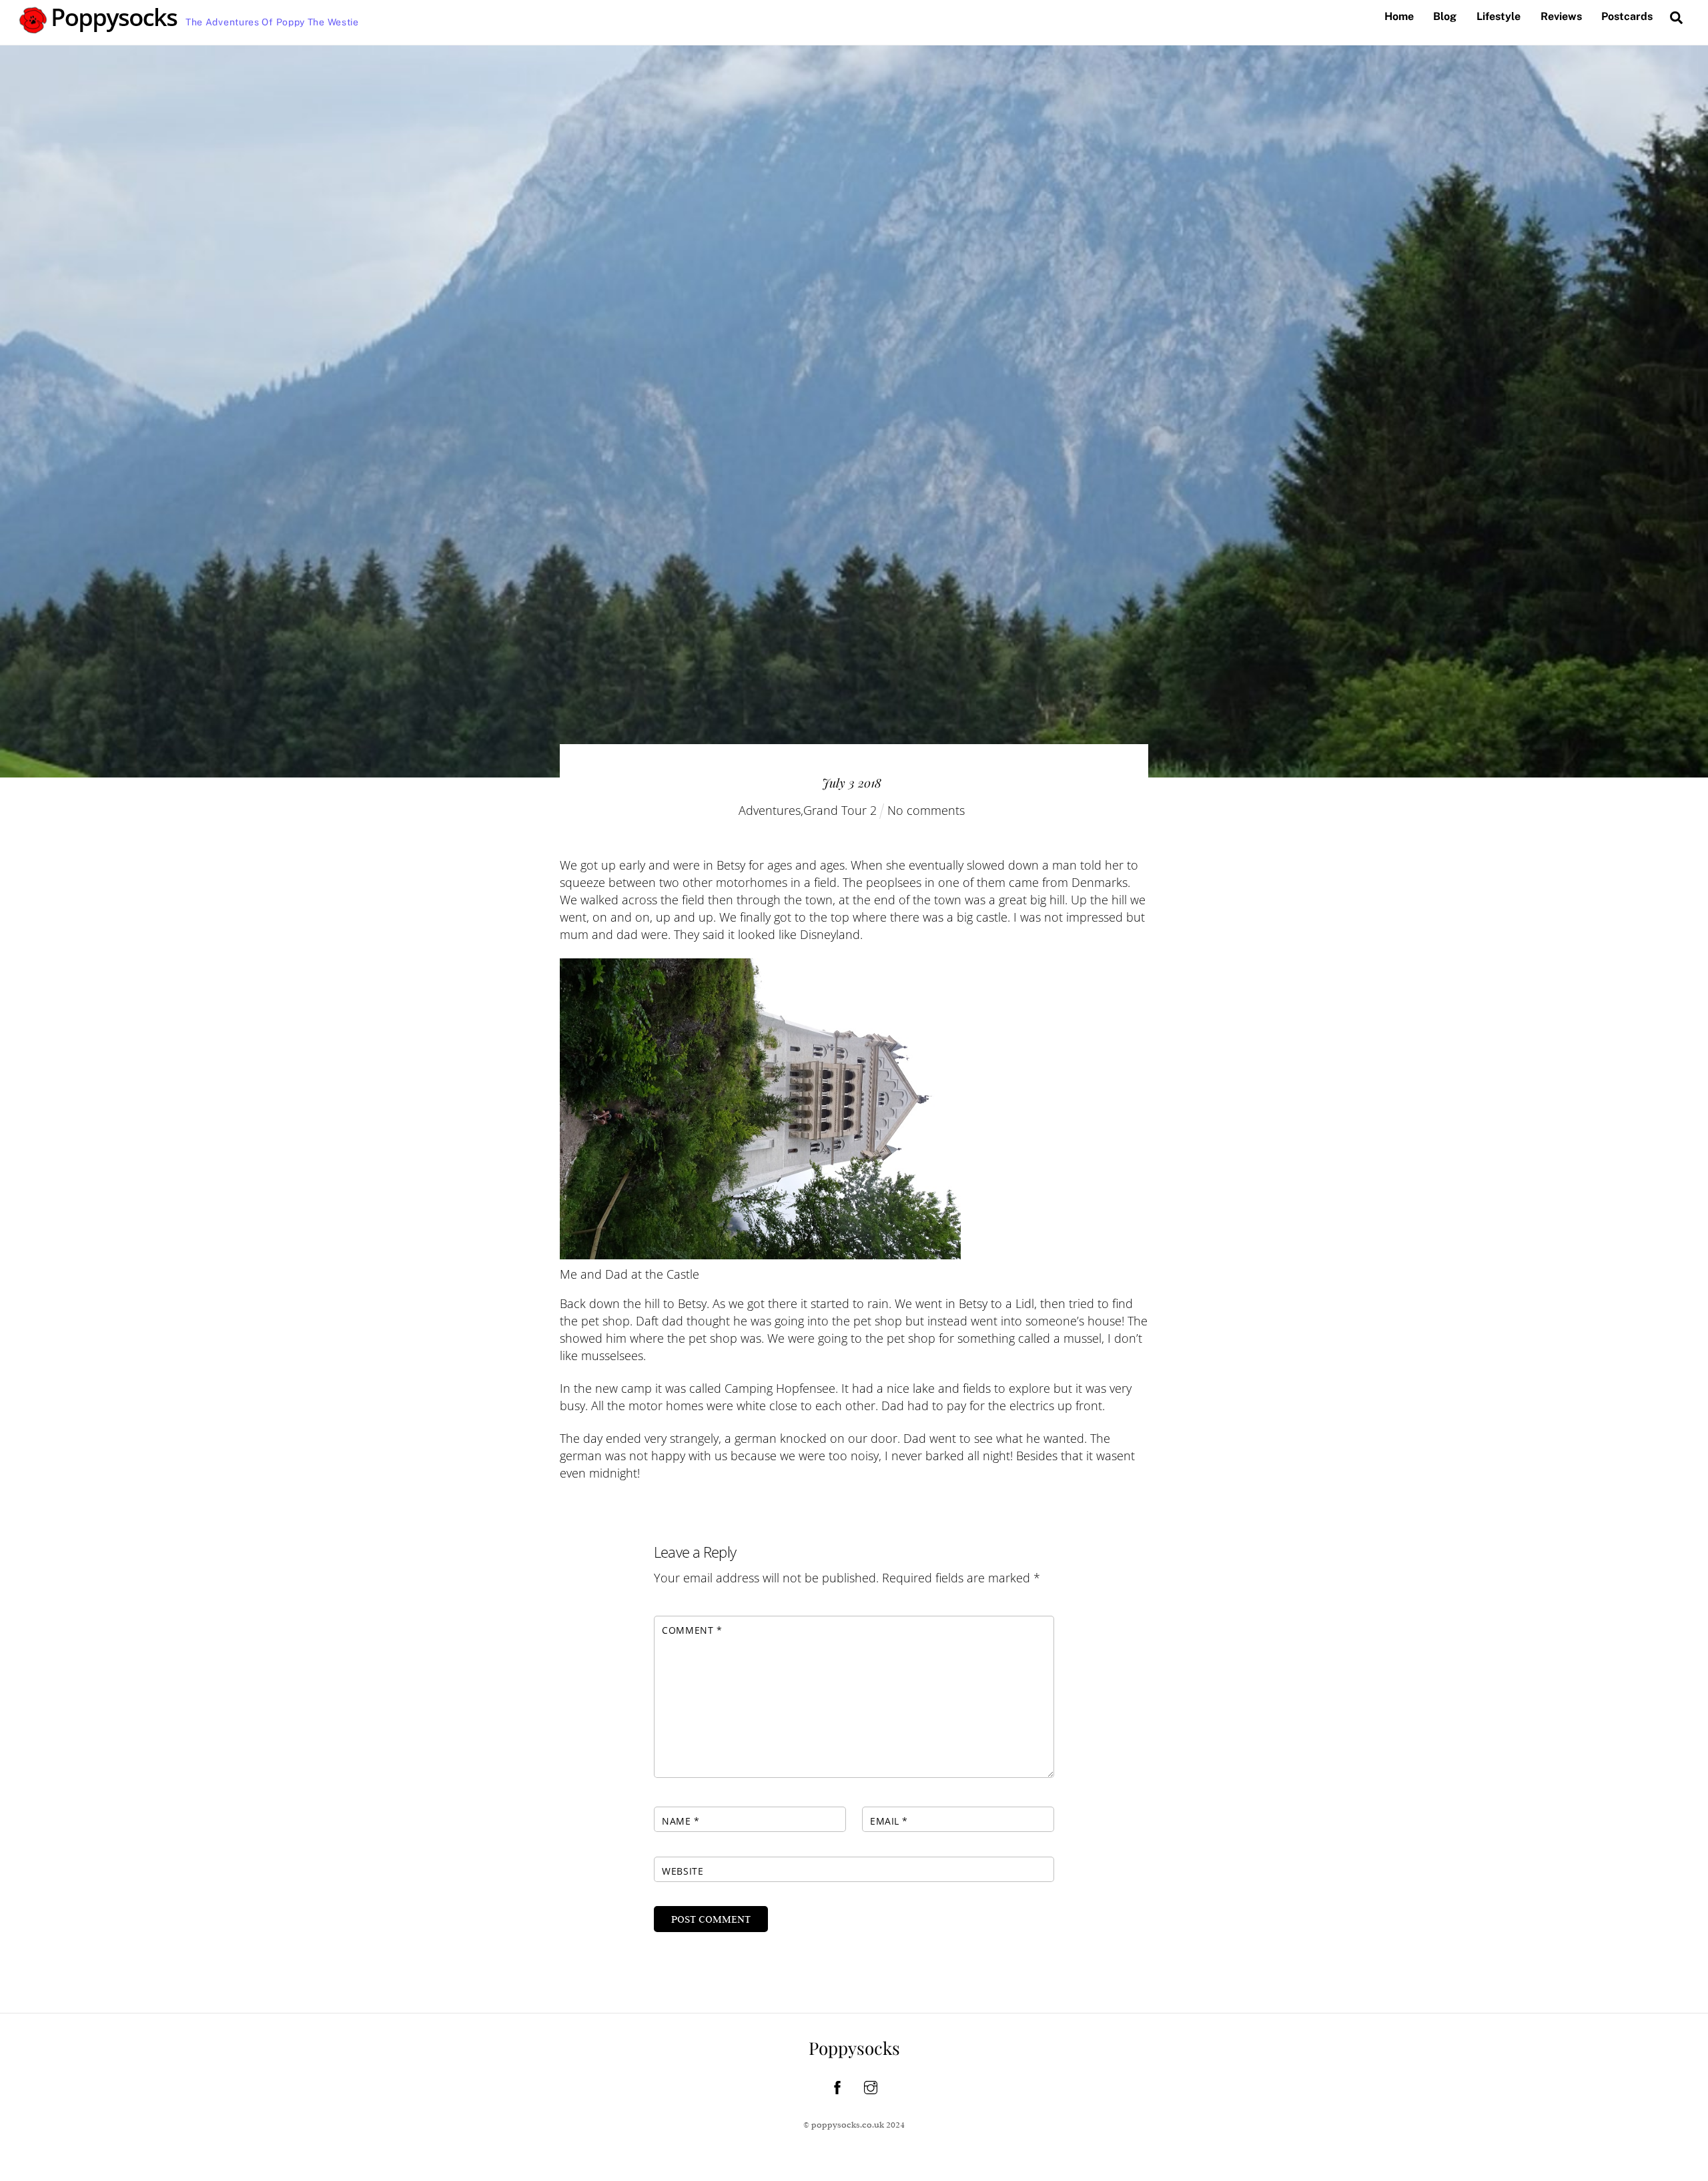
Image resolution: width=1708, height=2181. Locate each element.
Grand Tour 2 (840, 810)
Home (1399, 16)
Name (681, 1821)
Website (683, 1871)
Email (889, 1821)
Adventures (770, 810)
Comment (692, 1630)
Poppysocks (854, 2048)
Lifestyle (1499, 16)
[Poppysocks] (99, 27)
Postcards (1627, 16)
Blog (1445, 16)
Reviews (1561, 16)
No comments (926, 810)
